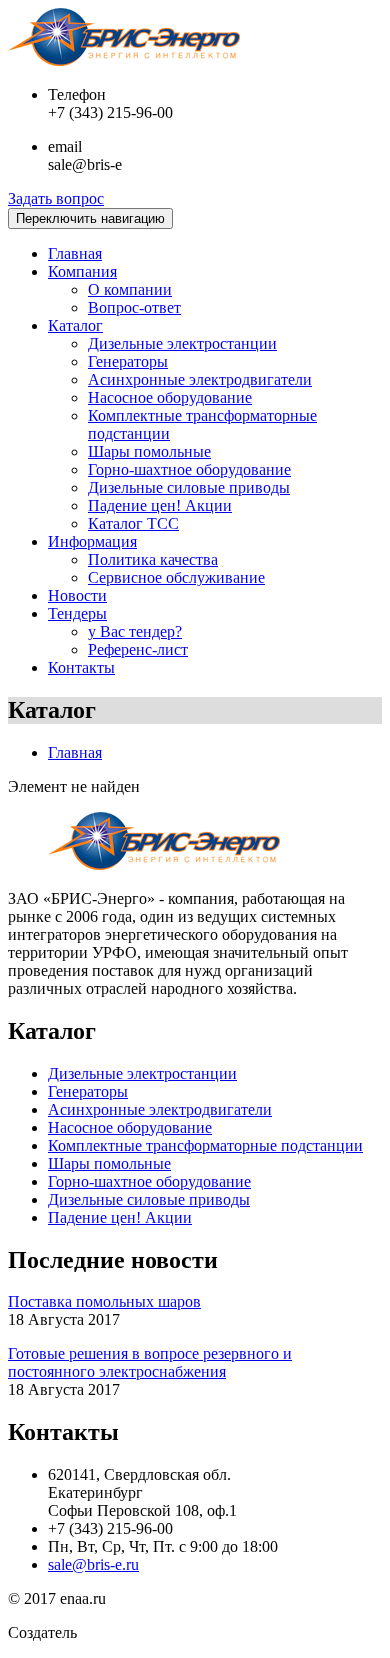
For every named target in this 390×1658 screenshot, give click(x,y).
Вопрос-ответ (134, 307)
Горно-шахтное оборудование (189, 469)
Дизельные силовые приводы (189, 487)
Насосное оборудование (170, 397)
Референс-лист (138, 649)
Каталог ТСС (133, 523)
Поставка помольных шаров (104, 1301)
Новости (77, 595)
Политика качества (153, 559)
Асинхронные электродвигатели (200, 379)
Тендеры (77, 613)
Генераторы (128, 361)
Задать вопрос (56, 198)
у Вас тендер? (135, 631)
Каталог (75, 325)
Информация (92, 541)
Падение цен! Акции (160, 505)
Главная (75, 253)
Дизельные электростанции (182, 343)
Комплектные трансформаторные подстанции (205, 1145)
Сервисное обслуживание (176, 577)
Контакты (81, 667)
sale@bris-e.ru (93, 1564)
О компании (130, 289)
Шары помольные (149, 451)
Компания (82, 271)
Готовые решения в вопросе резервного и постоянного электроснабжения (150, 1362)
